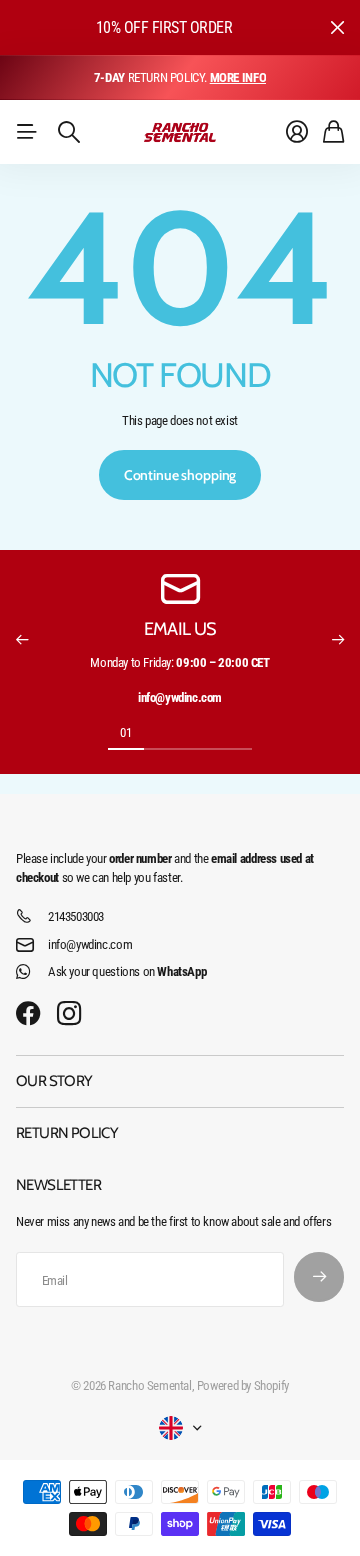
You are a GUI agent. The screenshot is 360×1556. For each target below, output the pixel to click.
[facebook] (28, 1014)
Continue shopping (180, 475)
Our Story (54, 1081)
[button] (22, 640)
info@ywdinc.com (90, 944)
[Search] (69, 132)
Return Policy (67, 1133)
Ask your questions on (127, 971)
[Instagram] (69, 1014)
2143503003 (76, 916)
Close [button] (337, 27)
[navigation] (162, 732)
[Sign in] (297, 132)
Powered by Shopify (243, 1385)
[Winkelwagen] (333, 132)
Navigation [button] (27, 132)
